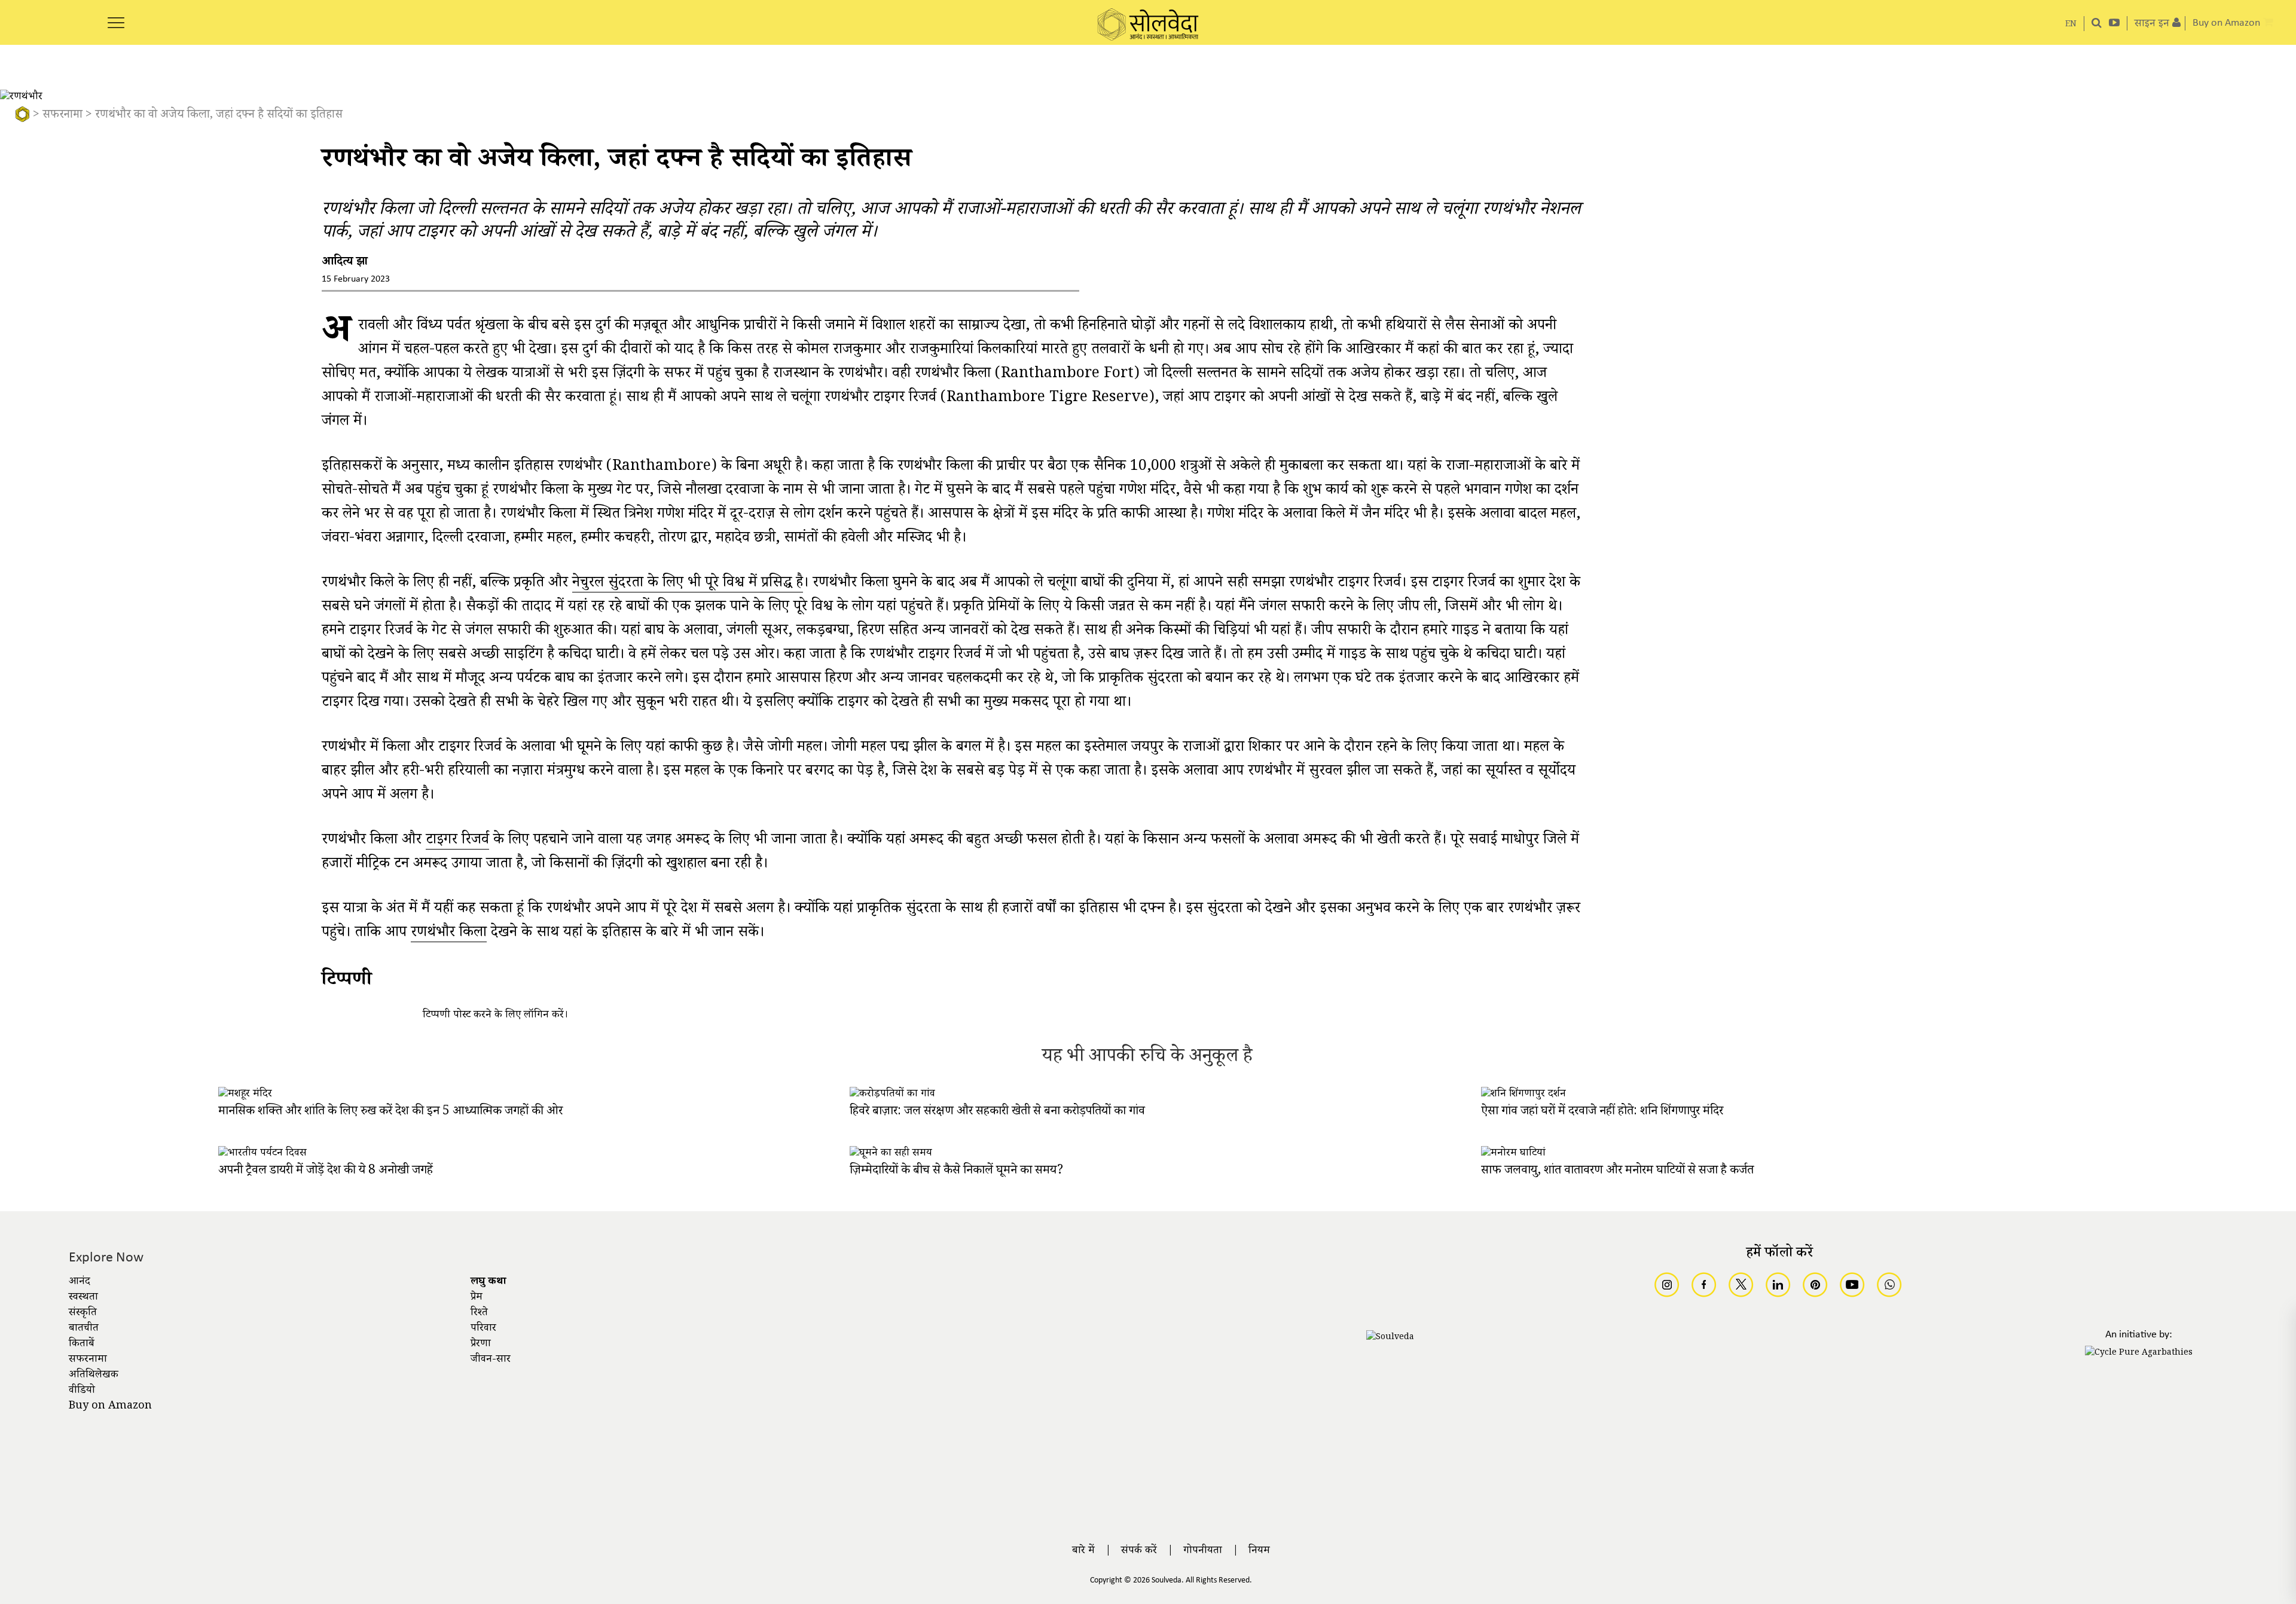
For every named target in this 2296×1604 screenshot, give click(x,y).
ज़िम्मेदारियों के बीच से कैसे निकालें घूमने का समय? (956, 1171)
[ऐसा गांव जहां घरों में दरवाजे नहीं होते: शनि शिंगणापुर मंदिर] (1523, 1095)
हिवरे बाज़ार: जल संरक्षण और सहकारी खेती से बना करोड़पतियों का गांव (997, 1112)
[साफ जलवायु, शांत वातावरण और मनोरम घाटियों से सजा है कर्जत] (1513, 1154)
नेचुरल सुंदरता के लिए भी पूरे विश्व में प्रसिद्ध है (688, 585)
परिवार (483, 1329)
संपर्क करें (1139, 1551)
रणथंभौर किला (449, 935)
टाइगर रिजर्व (457, 842)
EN (2071, 25)
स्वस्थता (83, 1298)
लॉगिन (536, 1016)
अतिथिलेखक (94, 1376)
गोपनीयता (1203, 1551)
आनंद (80, 1282)
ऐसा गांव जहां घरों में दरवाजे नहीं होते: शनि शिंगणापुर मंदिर (1602, 1112)
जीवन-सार (491, 1360)
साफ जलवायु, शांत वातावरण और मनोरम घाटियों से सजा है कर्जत (1617, 1171)
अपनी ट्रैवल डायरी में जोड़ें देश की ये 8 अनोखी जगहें (326, 1171)
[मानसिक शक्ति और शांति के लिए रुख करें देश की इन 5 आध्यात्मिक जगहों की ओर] (245, 1095)
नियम (1259, 1551)
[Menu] (116, 16)
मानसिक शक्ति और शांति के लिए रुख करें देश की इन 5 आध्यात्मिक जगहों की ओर (390, 1112)
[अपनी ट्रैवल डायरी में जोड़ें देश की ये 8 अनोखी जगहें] (262, 1154)
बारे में (1083, 1551)
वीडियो (82, 1391)
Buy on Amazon (110, 1407)
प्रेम (477, 1298)
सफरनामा (62, 116)
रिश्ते (479, 1313)
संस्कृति (83, 1313)
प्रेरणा (481, 1345)
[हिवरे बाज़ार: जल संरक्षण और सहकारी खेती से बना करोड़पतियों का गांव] (892, 1095)
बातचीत (84, 1329)
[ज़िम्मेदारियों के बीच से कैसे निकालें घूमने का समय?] (891, 1154)
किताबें (82, 1345)
